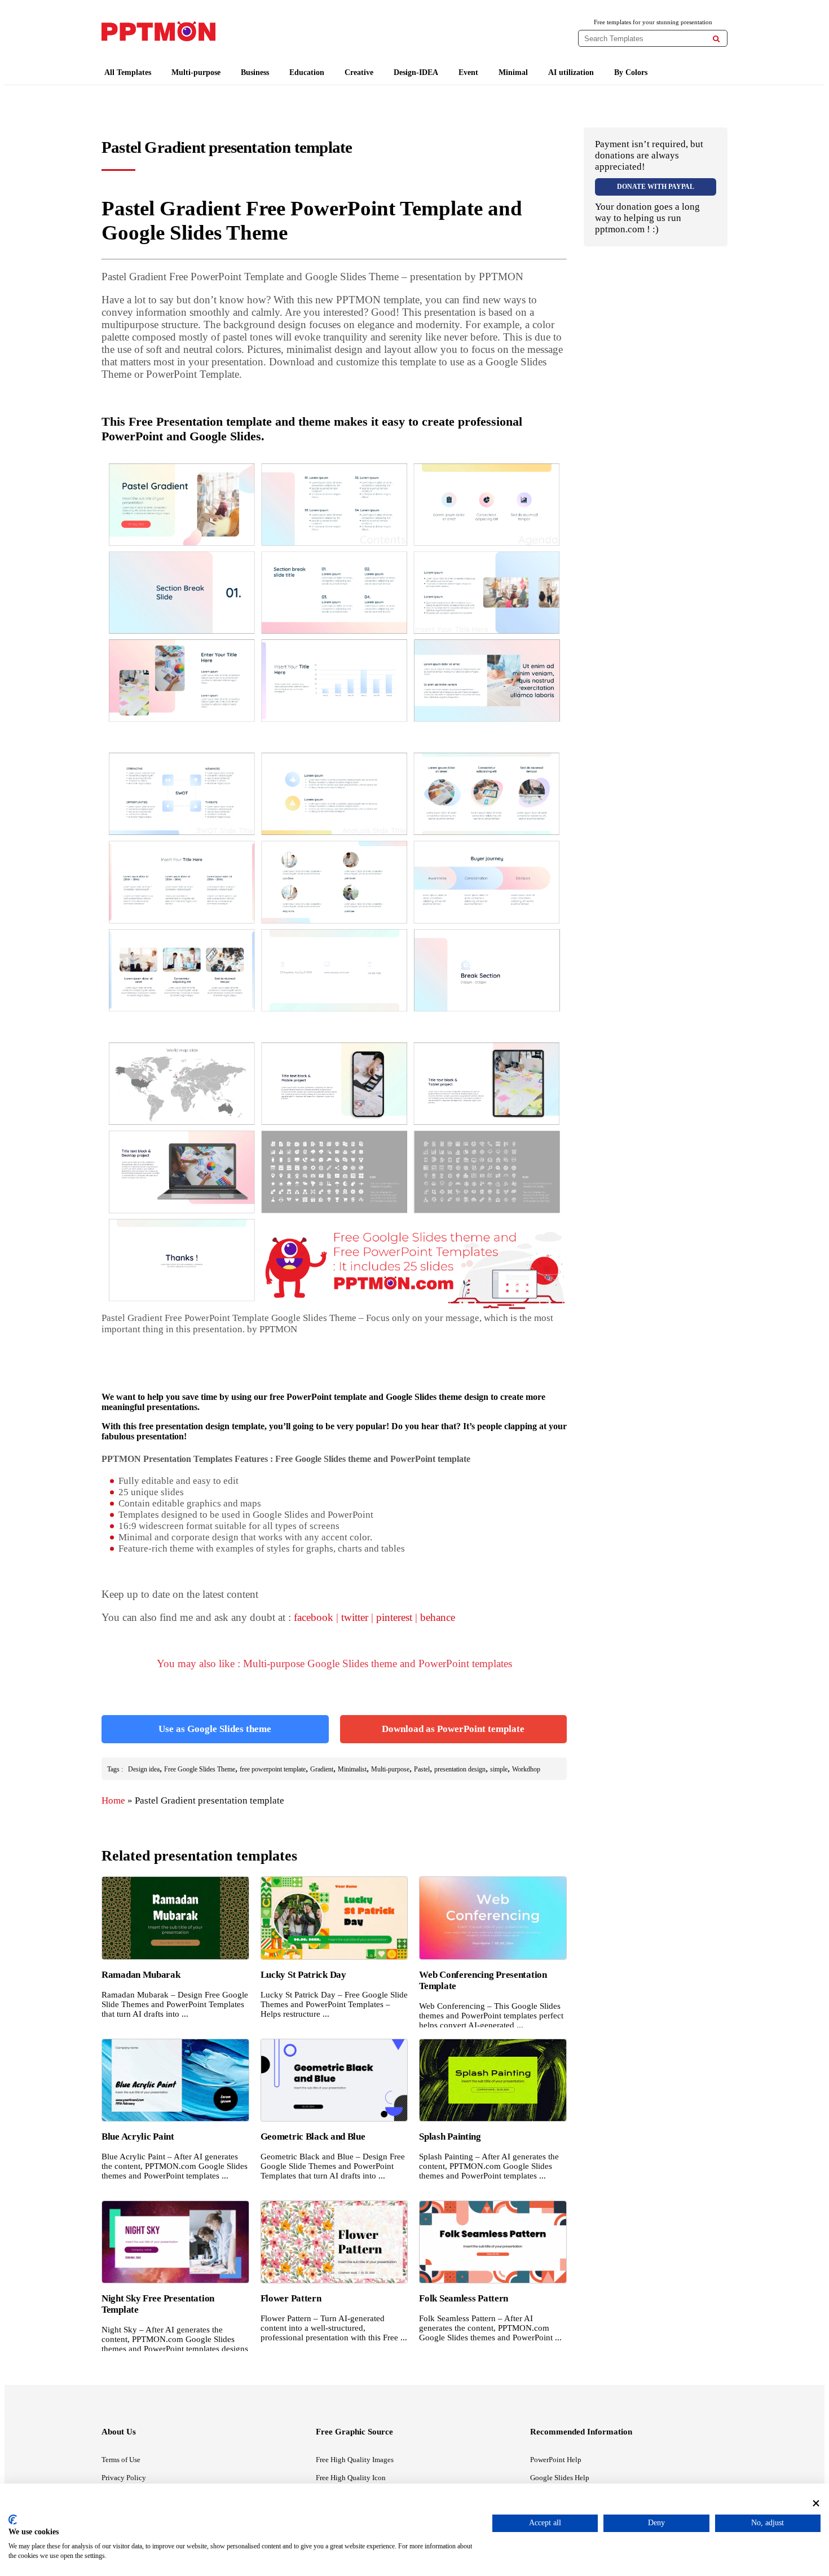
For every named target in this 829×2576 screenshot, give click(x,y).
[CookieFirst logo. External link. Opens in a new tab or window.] (13, 2520)
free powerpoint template (273, 1769)
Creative (359, 72)
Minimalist (352, 1769)
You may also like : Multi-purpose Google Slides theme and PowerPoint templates (334, 1663)
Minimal (513, 72)
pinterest (394, 1617)
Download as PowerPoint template (453, 1729)
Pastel (422, 1769)
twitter (355, 1617)
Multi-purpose (196, 72)
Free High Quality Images (355, 2460)
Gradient (322, 1769)
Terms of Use (121, 2460)
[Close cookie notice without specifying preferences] (816, 2503)
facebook (314, 1617)
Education (307, 72)
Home (113, 1800)
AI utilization (571, 72)
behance (438, 1617)
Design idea (144, 1769)
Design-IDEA (416, 72)
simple (499, 1769)
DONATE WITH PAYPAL (656, 187)
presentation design (460, 1769)
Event (468, 72)
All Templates (128, 72)
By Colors (631, 72)
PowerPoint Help (556, 2460)
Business (255, 72)
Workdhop (526, 1769)
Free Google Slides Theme (200, 1769)
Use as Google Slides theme (215, 1729)
